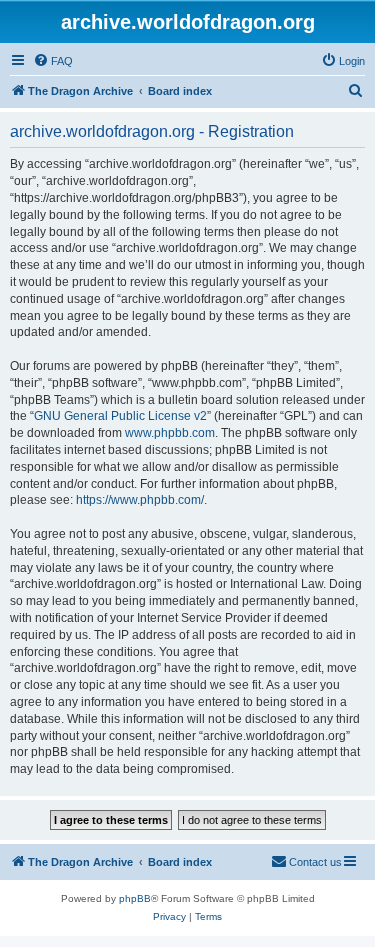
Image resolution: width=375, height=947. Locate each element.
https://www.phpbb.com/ (140, 500)
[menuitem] (53, 61)
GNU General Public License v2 (120, 416)
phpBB (135, 898)
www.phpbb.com (170, 433)
